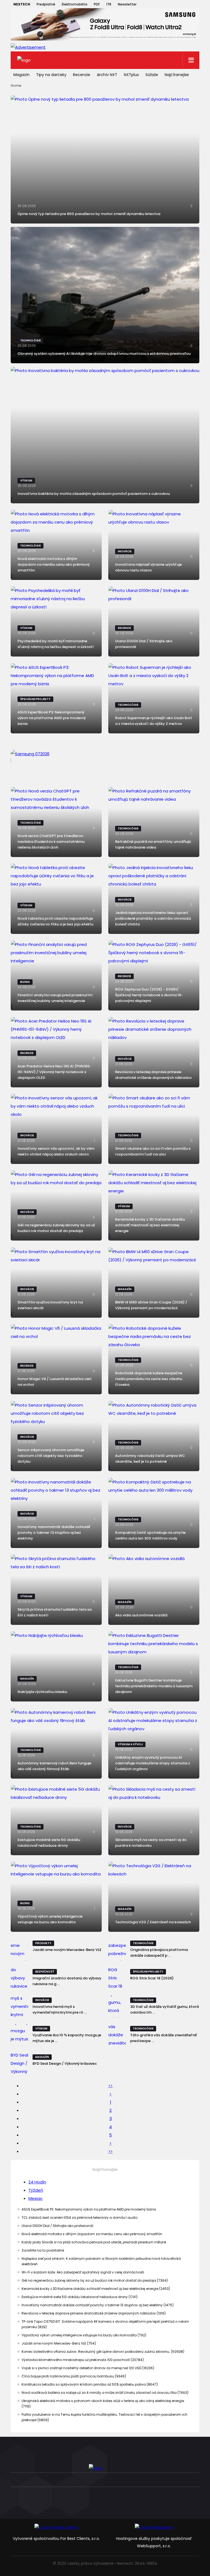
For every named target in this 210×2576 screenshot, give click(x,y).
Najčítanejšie (177, 75)
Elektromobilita (75, 4)
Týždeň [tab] (36, 2190)
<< (110, 2086)
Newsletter (127, 4)
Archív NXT (107, 75)
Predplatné (46, 4)
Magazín (21, 75)
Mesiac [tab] (36, 2198)
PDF (97, 4)
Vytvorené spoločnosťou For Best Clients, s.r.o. (56, 2539)
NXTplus (131, 75)
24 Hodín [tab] (37, 2182)
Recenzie (82, 75)
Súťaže (152, 75)
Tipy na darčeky (51, 75)
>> (110, 2151)
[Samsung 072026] (105, 760)
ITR (109, 4)
